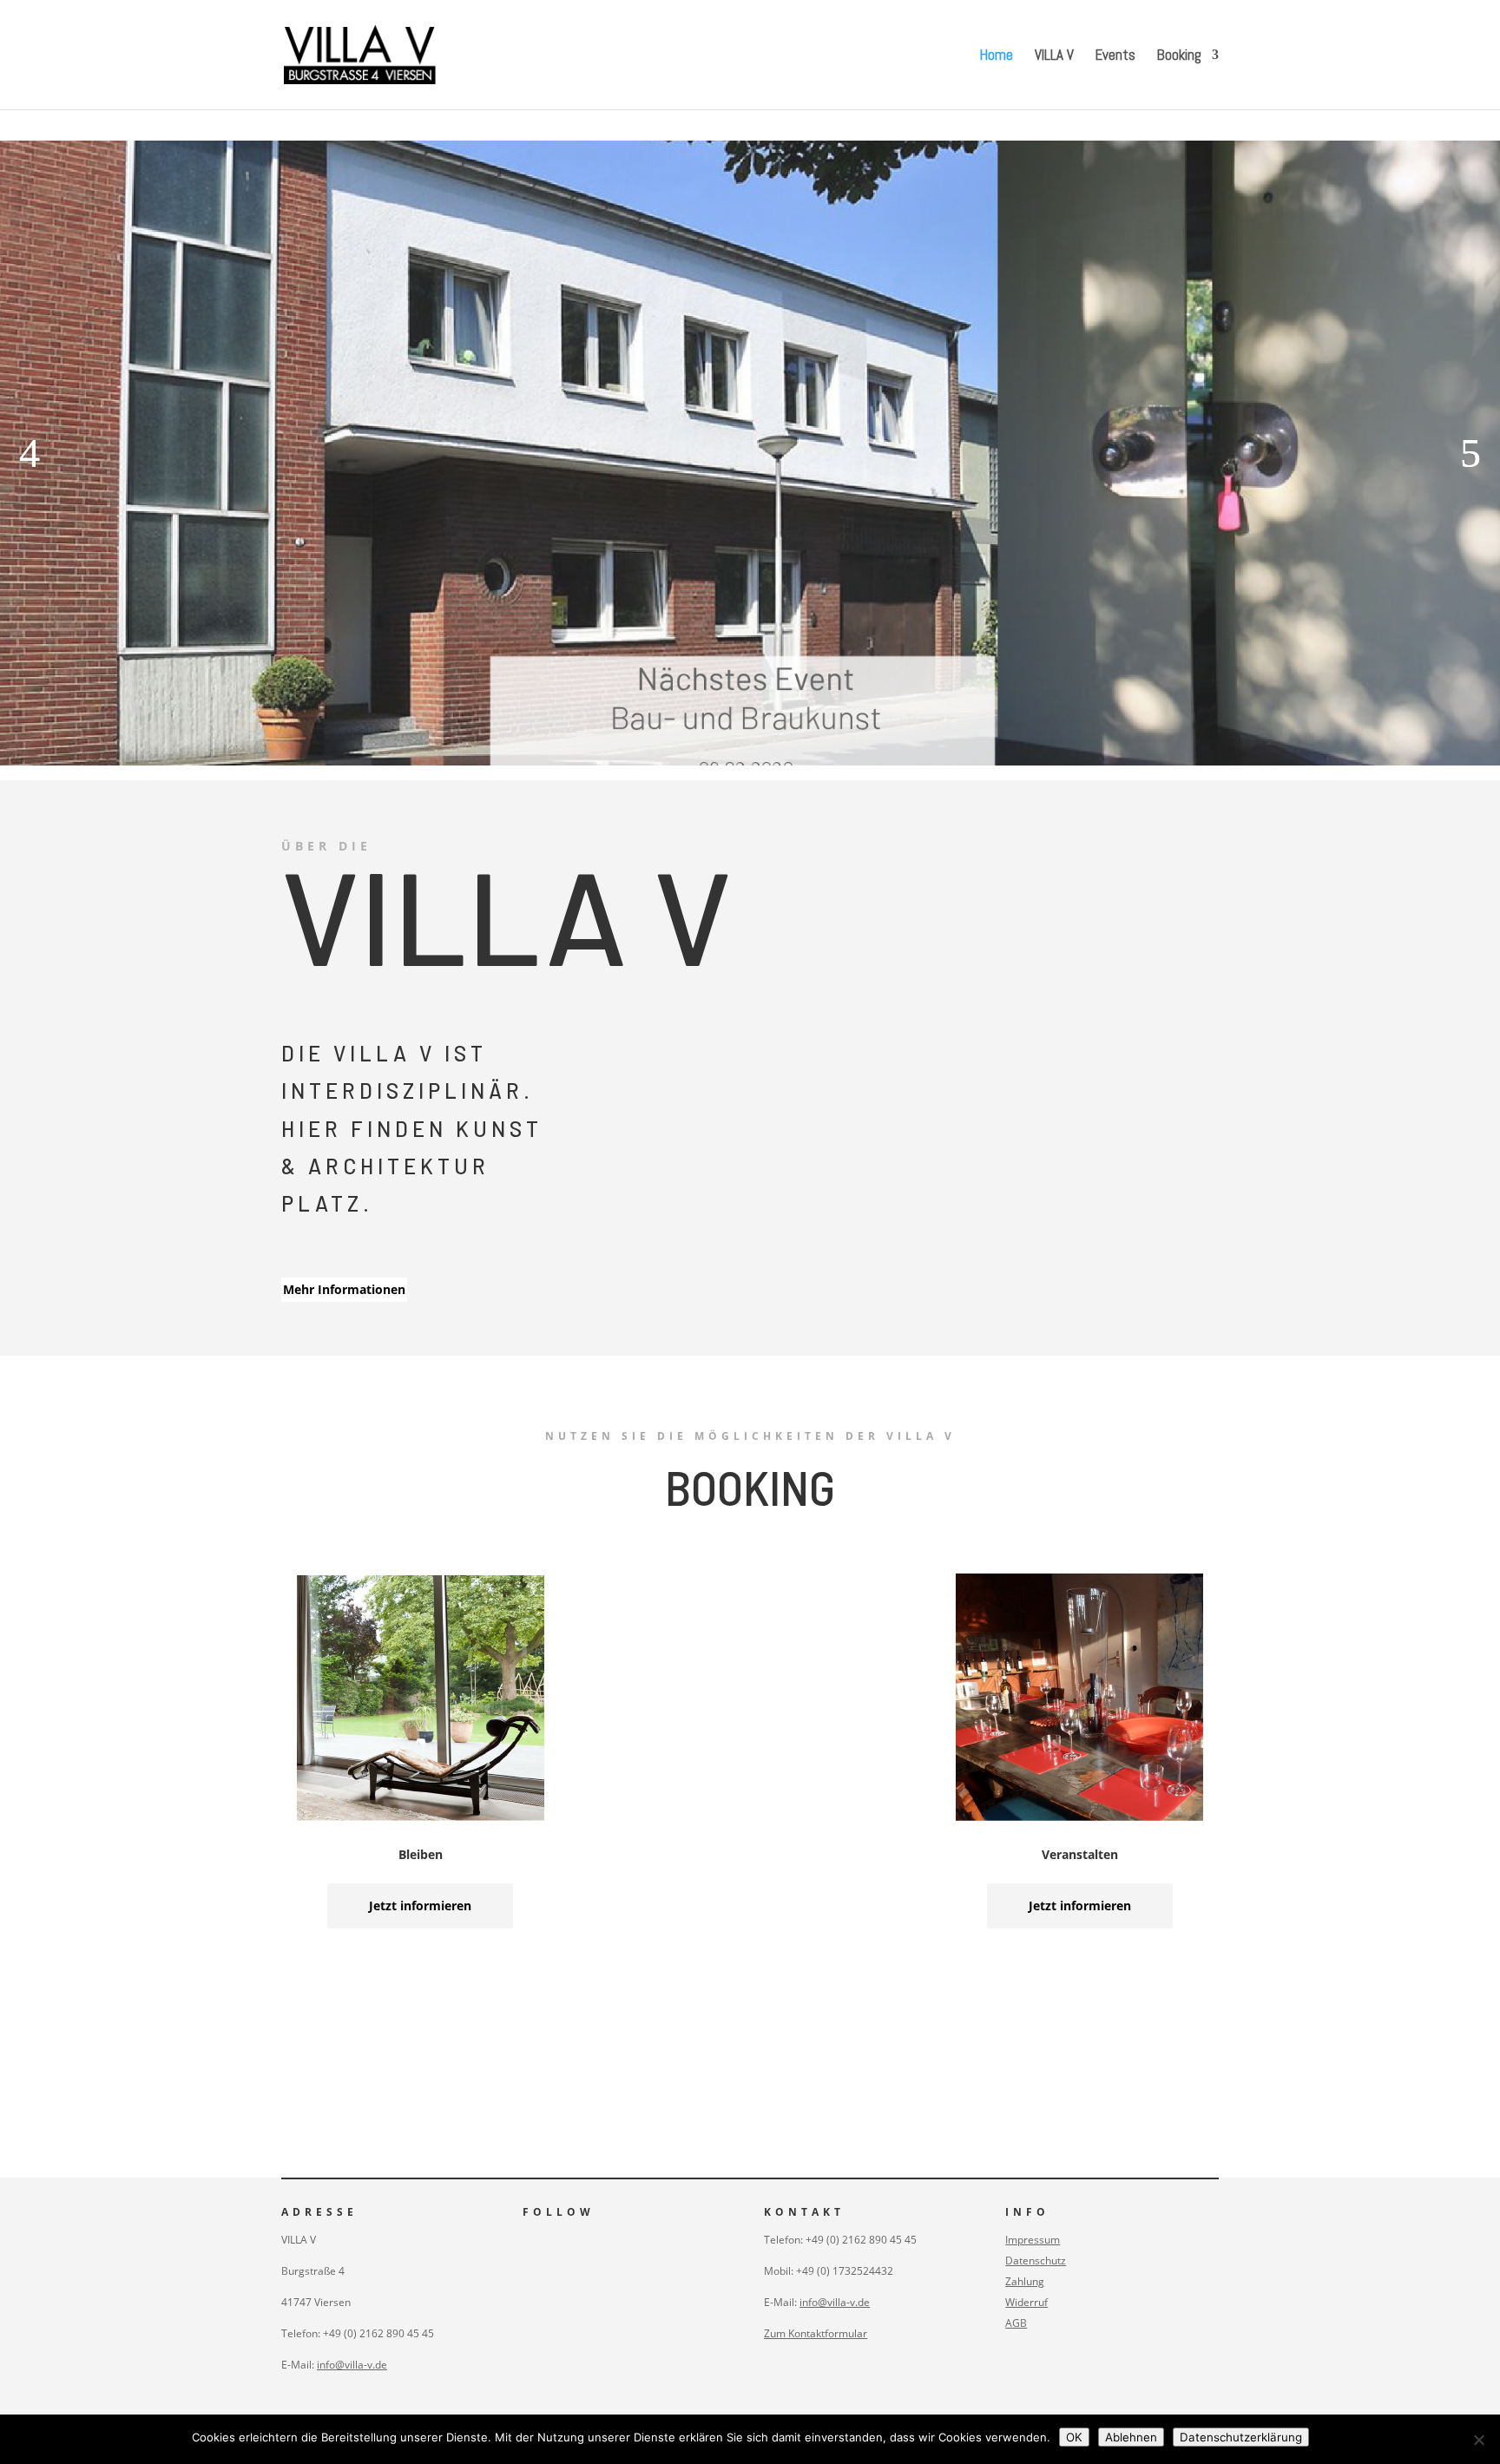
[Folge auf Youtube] (562, 2241)
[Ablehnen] (1478, 2440)
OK (1074, 2437)
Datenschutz (1036, 2260)
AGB (1016, 2323)
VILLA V (1054, 56)
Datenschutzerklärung (1241, 2437)
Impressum (1033, 2240)
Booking (1179, 56)
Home (997, 56)
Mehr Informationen (344, 1289)
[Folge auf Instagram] (528, 2241)
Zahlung (1025, 2281)
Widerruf (1026, 2302)
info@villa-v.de (352, 2365)
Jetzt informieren (420, 1905)
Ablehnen (1131, 2437)
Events (1115, 56)
